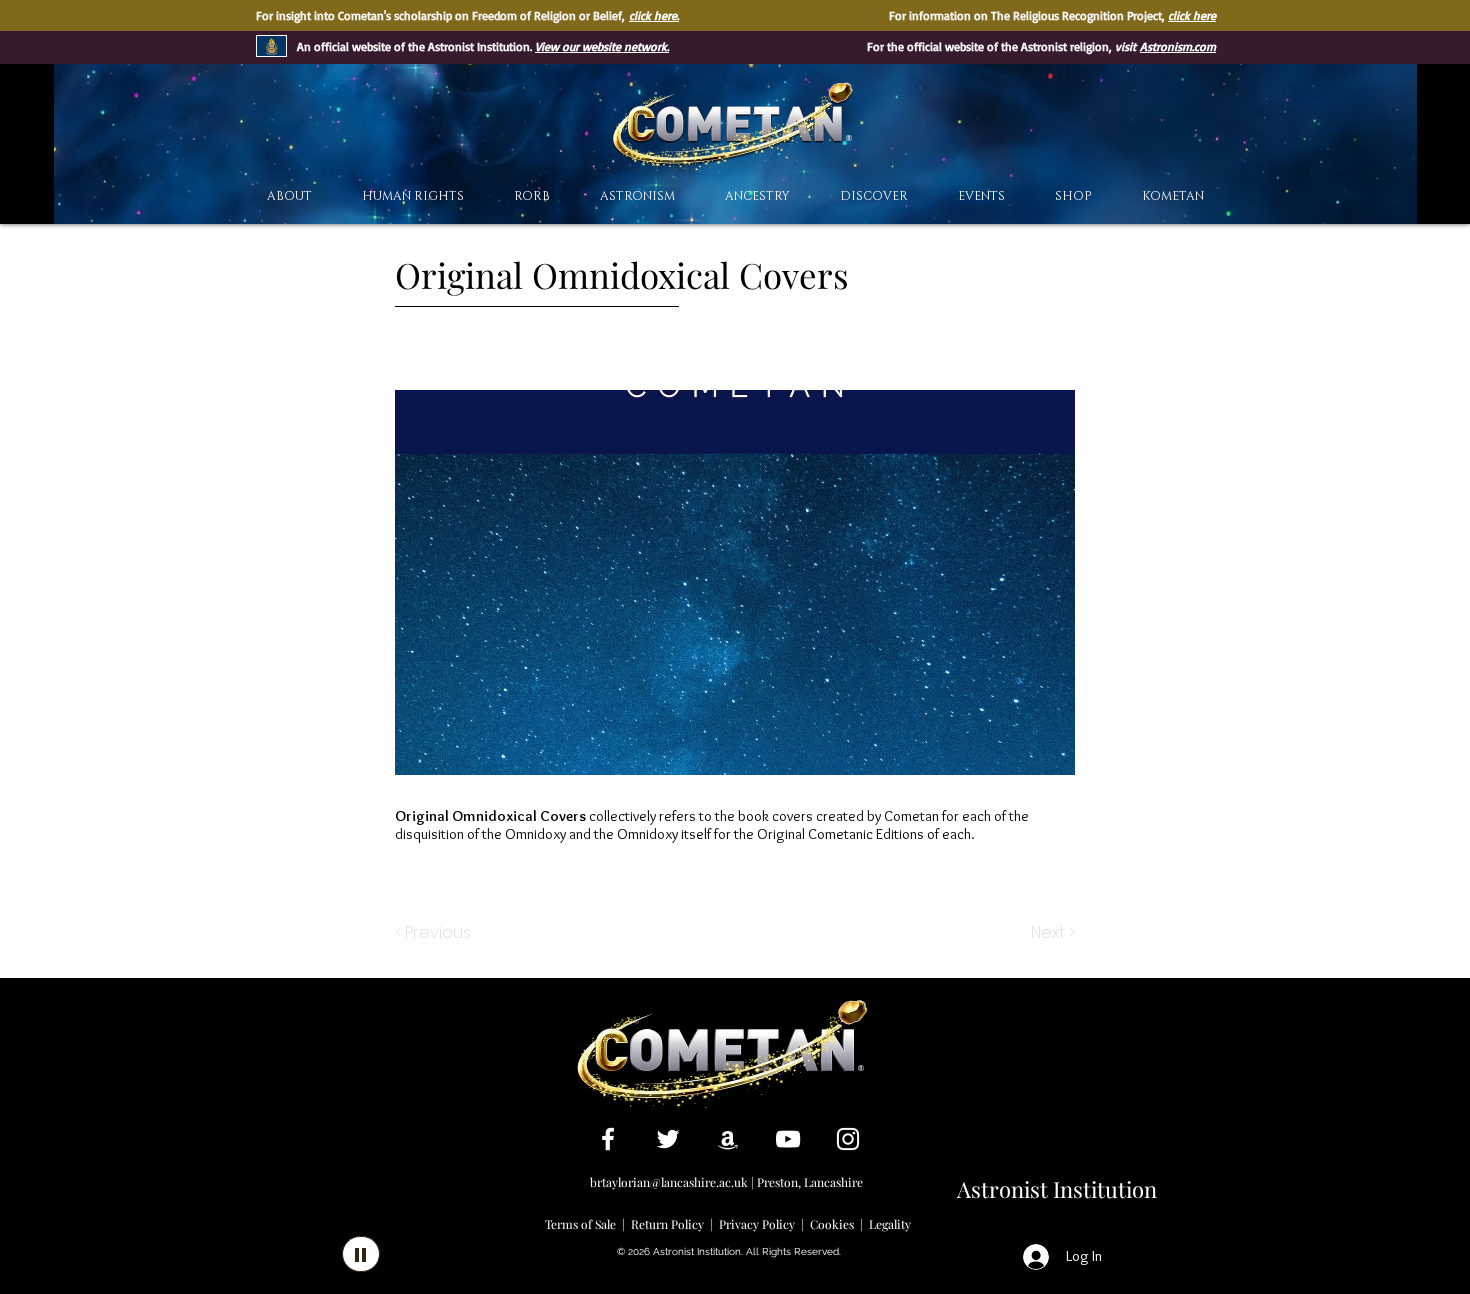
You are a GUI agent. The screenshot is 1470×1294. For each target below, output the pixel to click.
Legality (890, 1224)
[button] (874, 196)
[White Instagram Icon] (848, 1139)
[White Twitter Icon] (668, 1139)
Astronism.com (1178, 46)
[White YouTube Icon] (788, 1139)
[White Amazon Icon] (728, 1139)
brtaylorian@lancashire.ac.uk (669, 1182)
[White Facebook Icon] (608, 1139)
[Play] (361, 1254)
